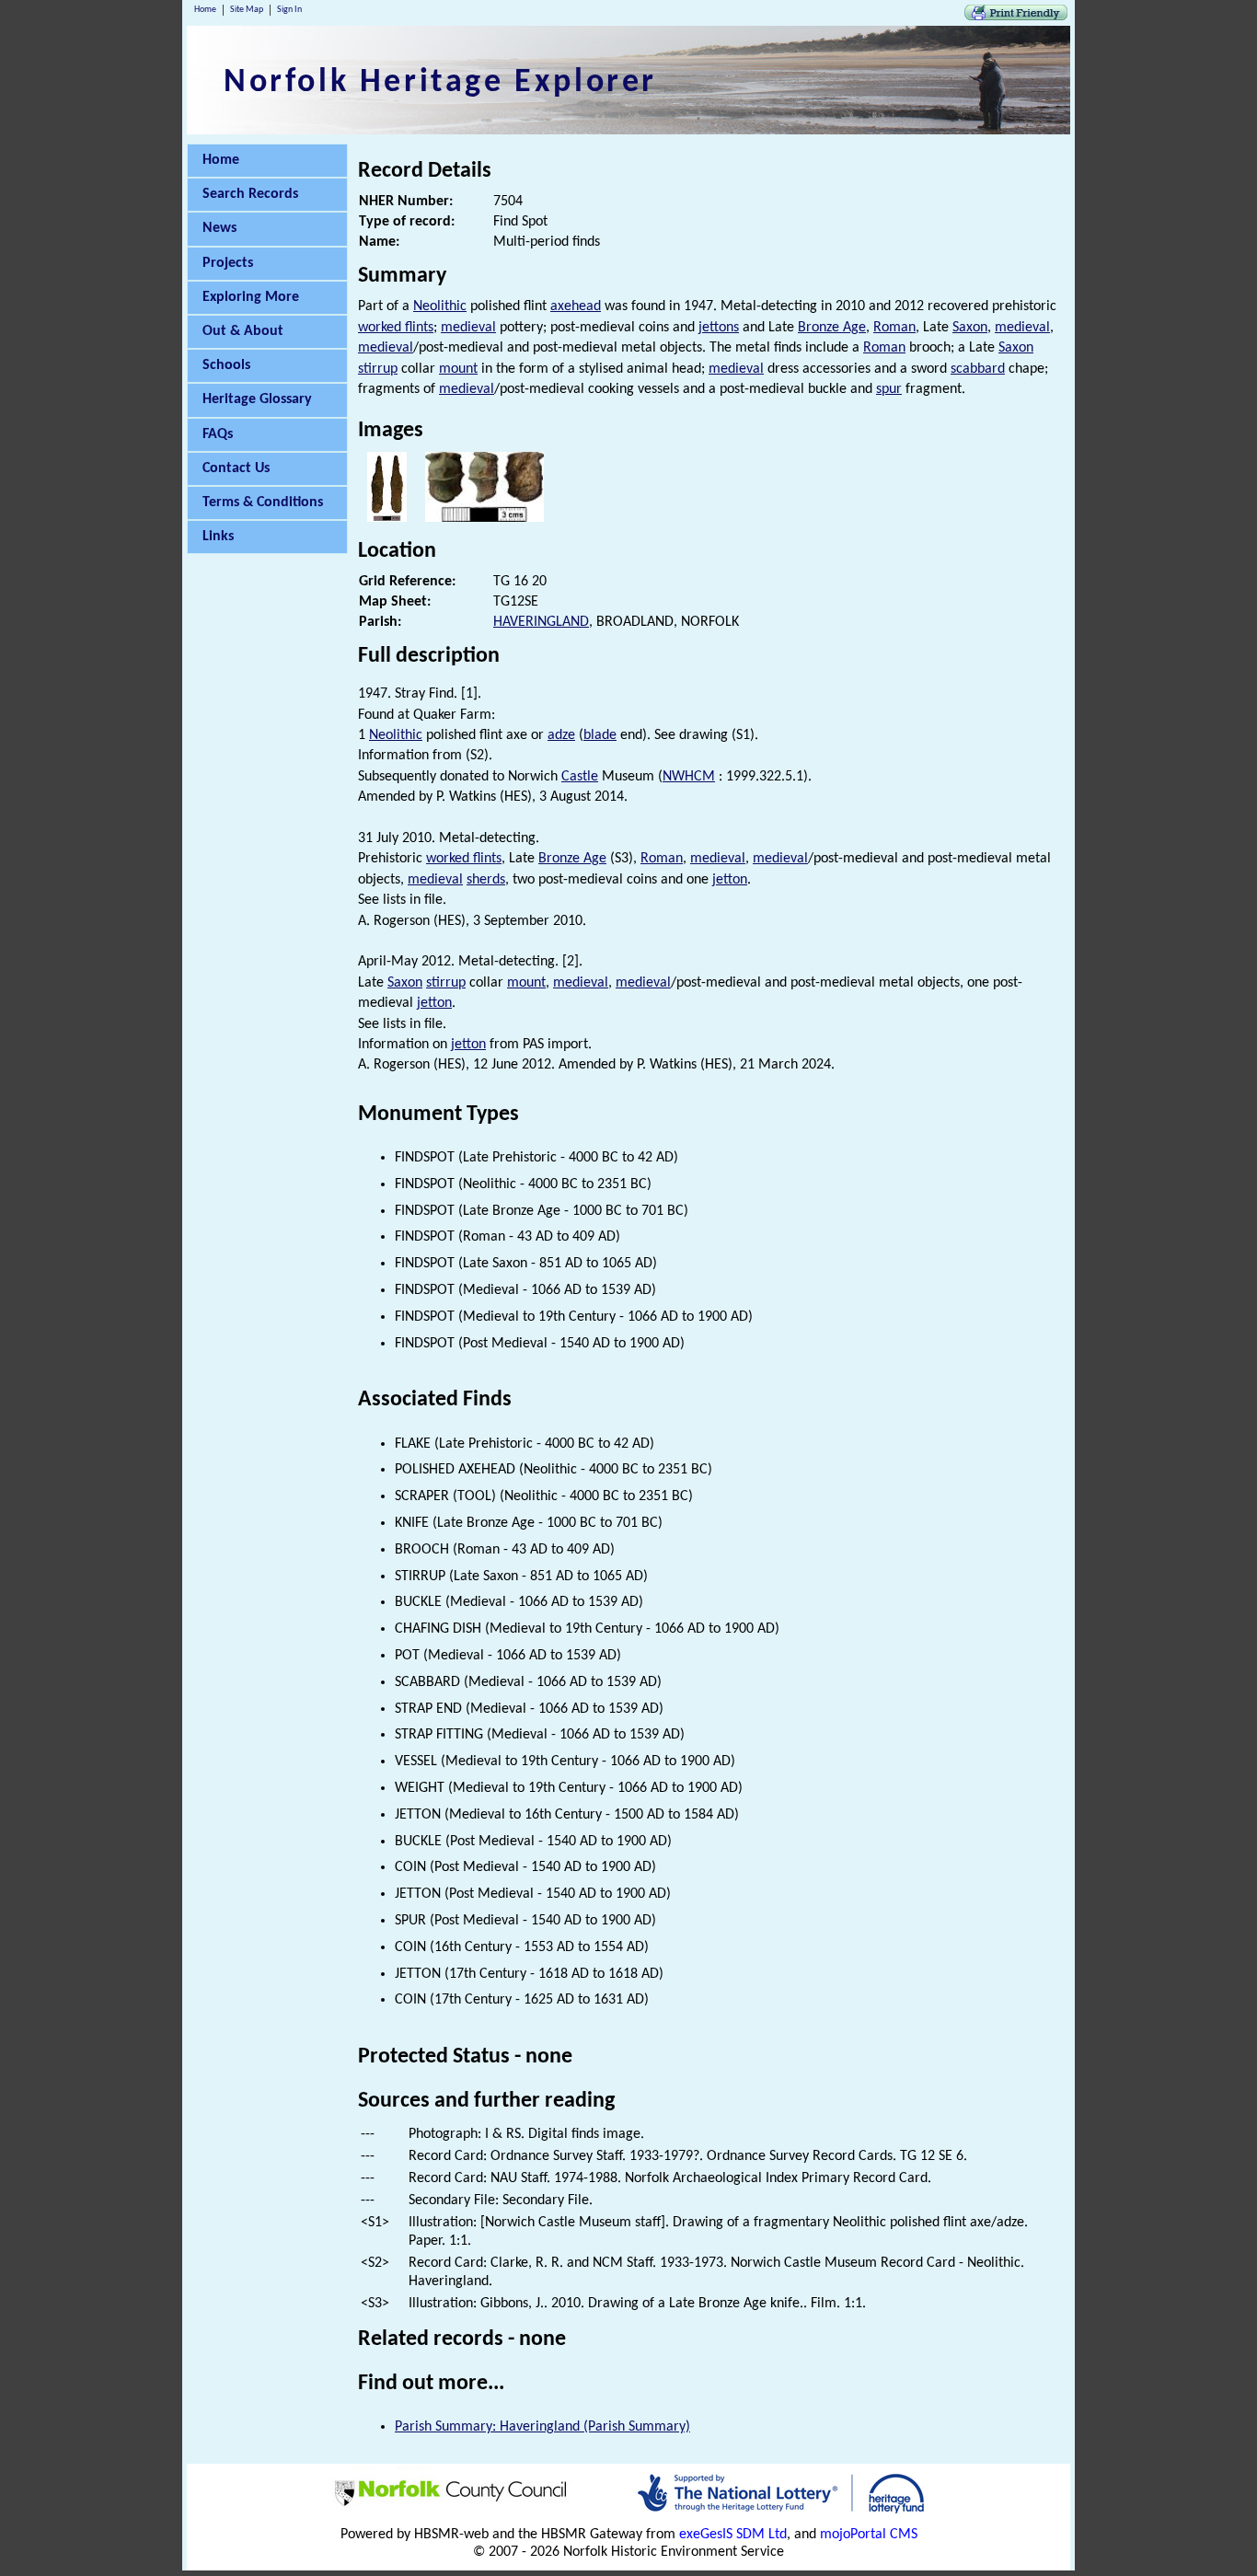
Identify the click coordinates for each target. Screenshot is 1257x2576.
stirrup (378, 369)
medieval (468, 328)
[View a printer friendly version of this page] (1016, 17)
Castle (580, 777)
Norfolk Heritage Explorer (440, 83)
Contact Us (236, 468)
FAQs (218, 434)
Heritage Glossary (257, 399)
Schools (226, 365)
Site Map (247, 10)
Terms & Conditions (263, 502)
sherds (486, 880)
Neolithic (440, 306)
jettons (719, 328)
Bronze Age (832, 328)
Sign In (289, 10)
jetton (730, 880)
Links (218, 537)
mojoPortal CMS (869, 2535)
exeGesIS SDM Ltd (733, 2535)
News (219, 228)
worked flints (396, 328)
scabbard (978, 369)
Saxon (970, 328)
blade (600, 735)
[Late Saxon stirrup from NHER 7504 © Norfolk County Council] (484, 518)
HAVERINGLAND (541, 622)
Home (205, 10)
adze (561, 735)
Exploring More (251, 297)
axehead (576, 306)
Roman (894, 328)
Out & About (243, 331)
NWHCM (689, 777)
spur (889, 389)
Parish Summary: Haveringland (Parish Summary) (542, 2427)
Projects (228, 263)
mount (458, 369)
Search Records (250, 194)
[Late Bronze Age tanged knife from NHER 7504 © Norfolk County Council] (387, 518)
